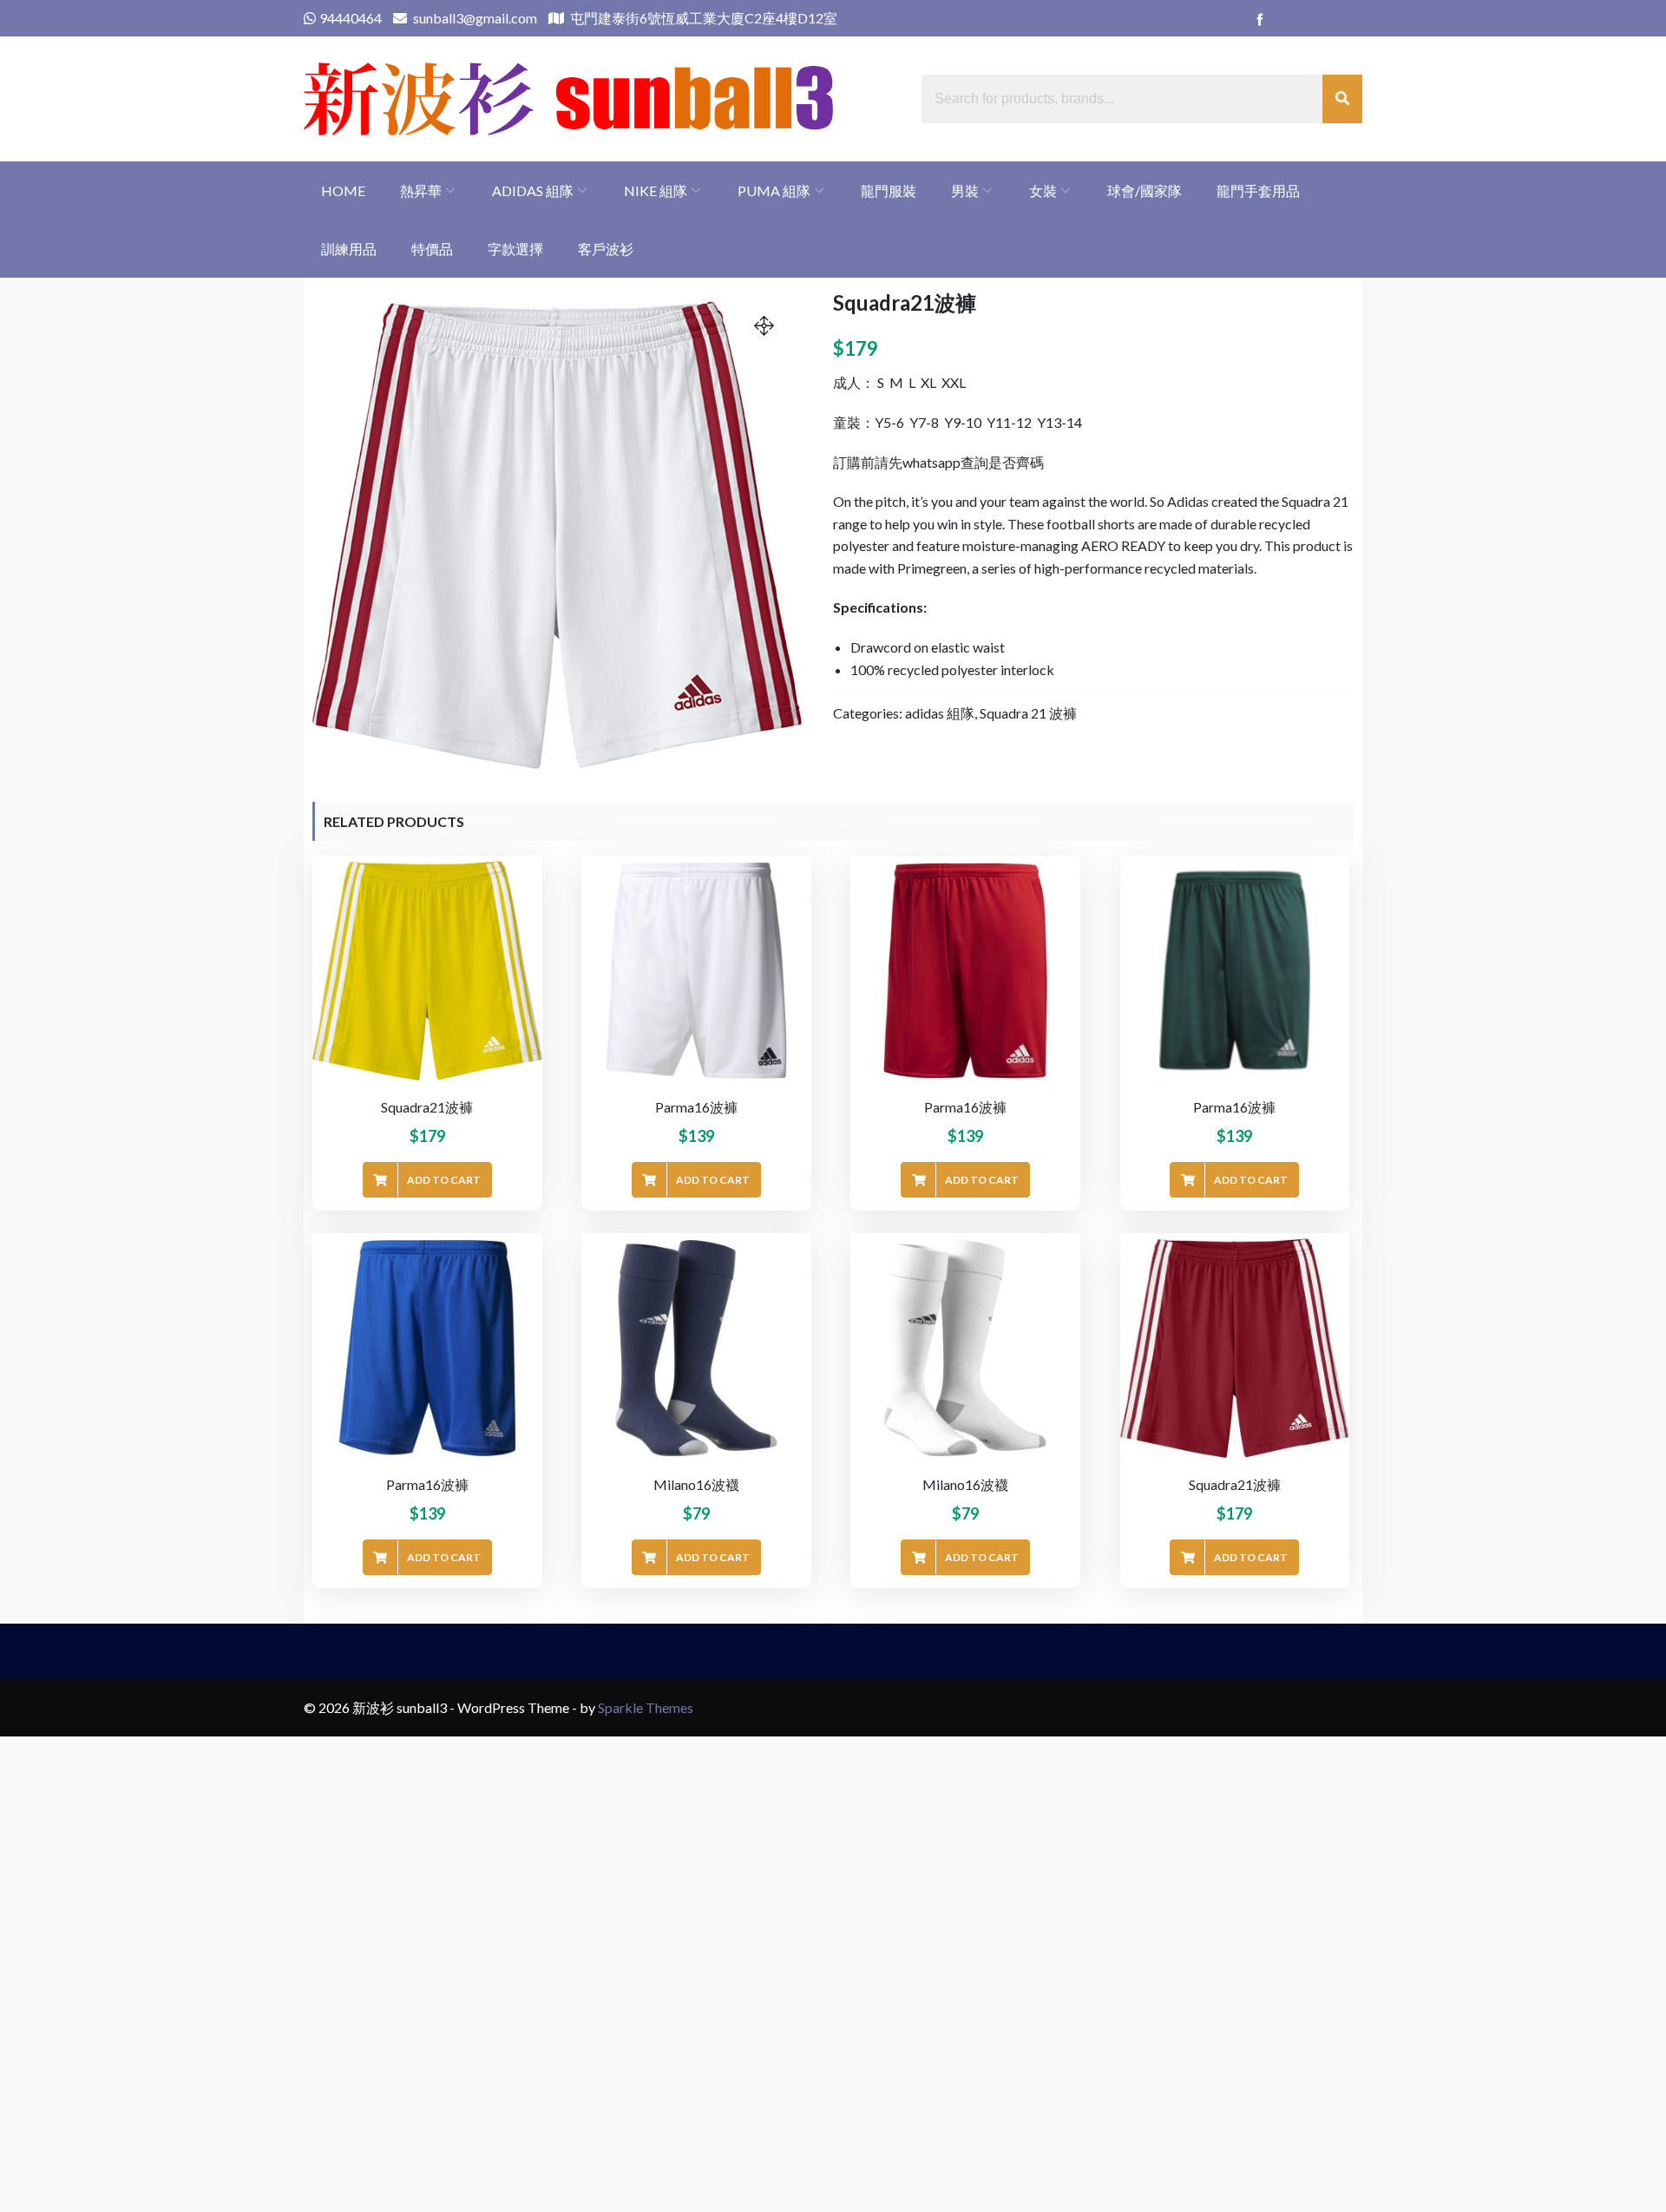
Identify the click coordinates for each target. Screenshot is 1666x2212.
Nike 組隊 (656, 190)
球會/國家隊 (1145, 190)
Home (343, 190)
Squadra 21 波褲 (1028, 713)
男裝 (965, 190)
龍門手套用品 (1258, 190)
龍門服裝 (889, 190)
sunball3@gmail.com (474, 18)
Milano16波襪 (696, 1484)
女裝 (1043, 190)
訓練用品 (349, 249)
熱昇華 (421, 190)
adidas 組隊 (533, 190)
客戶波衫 (606, 249)
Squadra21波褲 (427, 1107)
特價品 (432, 249)
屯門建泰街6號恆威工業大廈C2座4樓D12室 (702, 18)
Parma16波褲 (696, 1107)
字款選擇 (515, 249)
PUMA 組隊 (774, 190)
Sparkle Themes (646, 1707)
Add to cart (444, 1180)
